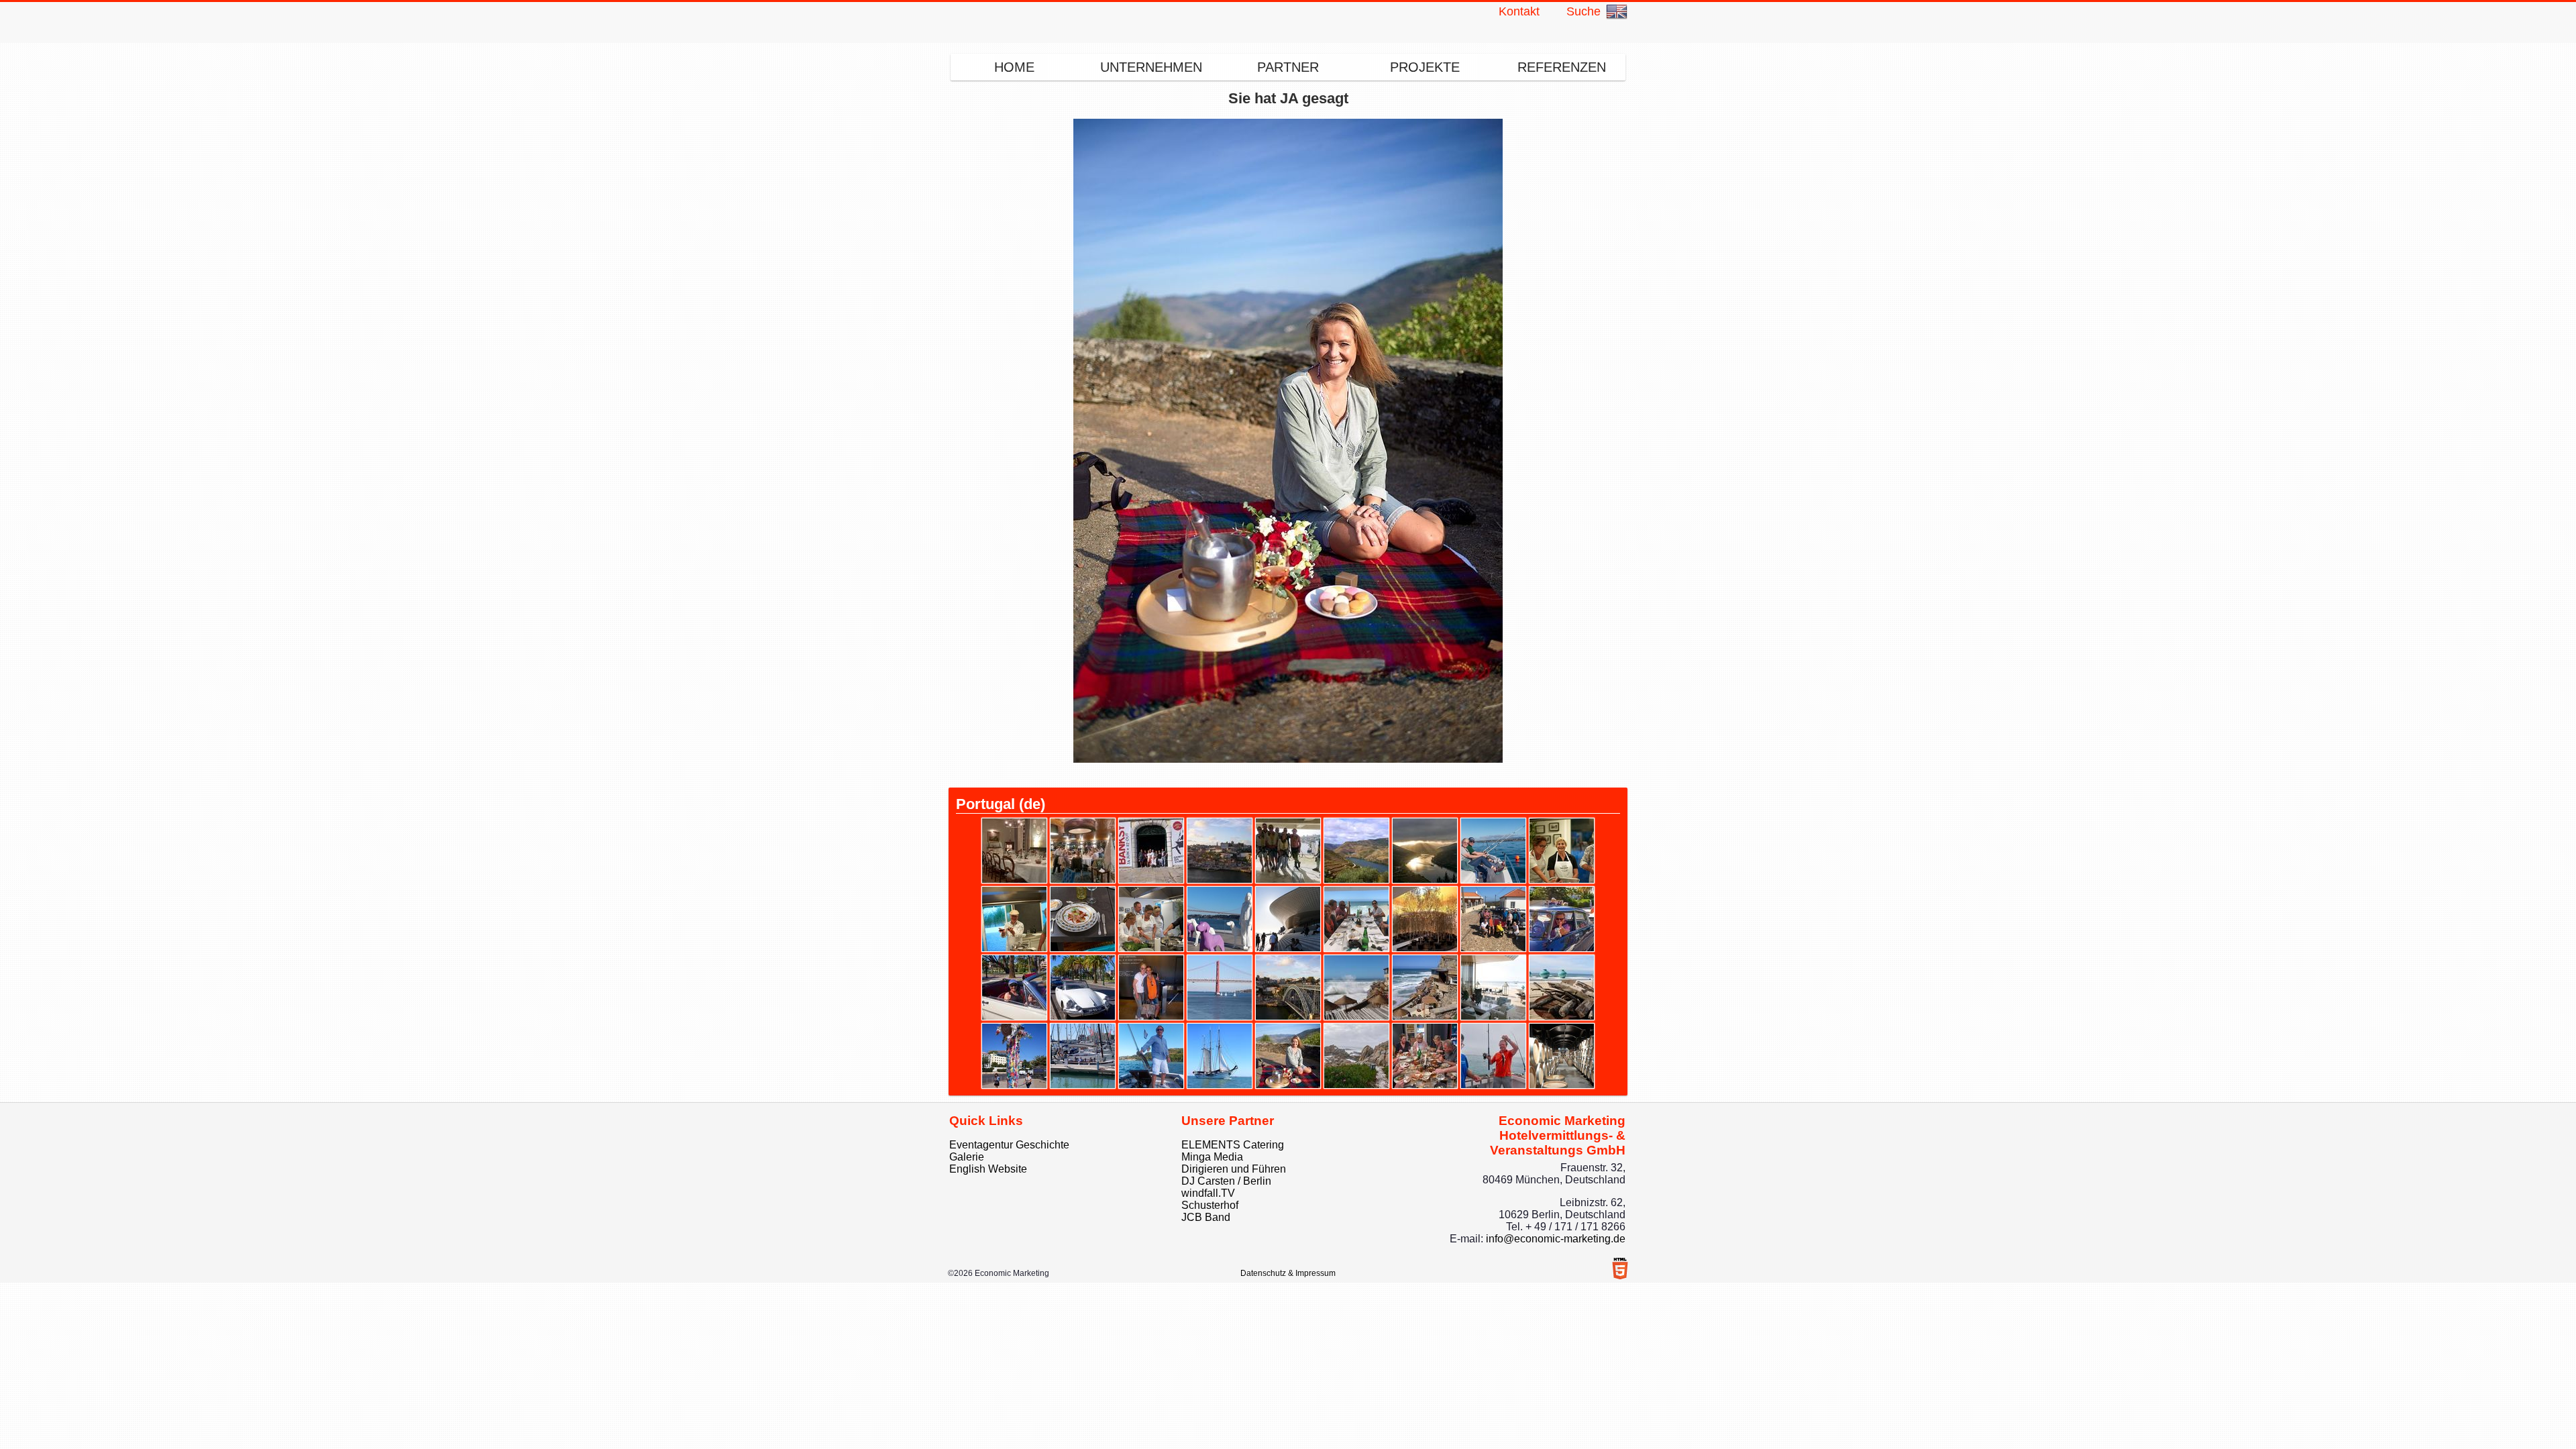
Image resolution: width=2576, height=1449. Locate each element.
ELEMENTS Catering (1233, 1145)
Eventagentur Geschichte (1009, 1145)
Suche (1584, 11)
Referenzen (1562, 67)
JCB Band (1206, 1217)
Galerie (967, 1157)
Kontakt (1519, 11)
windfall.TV (1208, 1193)
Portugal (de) (1001, 804)
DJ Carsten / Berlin (1226, 1181)
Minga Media (1212, 1157)
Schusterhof (1210, 1205)
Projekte (1425, 67)
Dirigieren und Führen (1234, 1169)
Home (1014, 67)
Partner (1288, 67)
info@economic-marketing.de (1556, 1239)
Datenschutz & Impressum (1288, 1273)
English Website (988, 1169)
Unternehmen (1151, 67)
